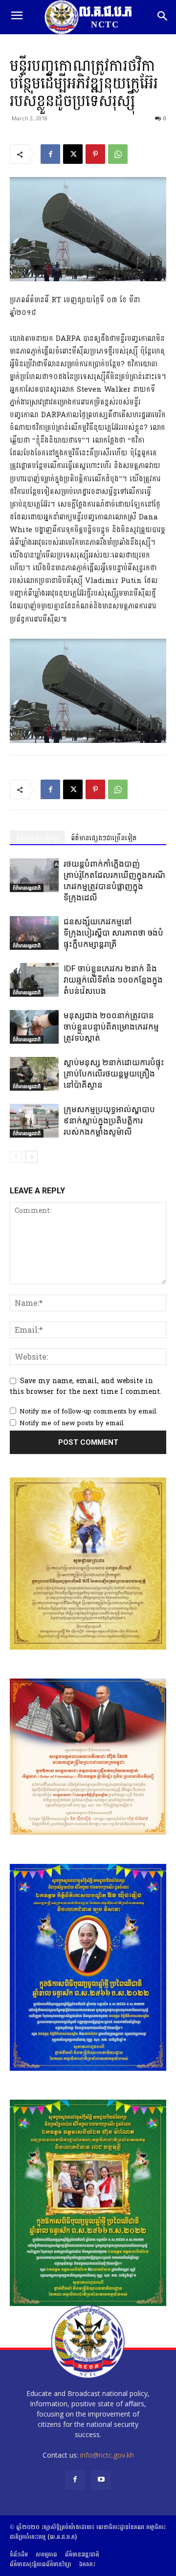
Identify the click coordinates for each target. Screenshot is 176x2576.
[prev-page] (16, 1157)
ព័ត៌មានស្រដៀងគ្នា (37, 838)
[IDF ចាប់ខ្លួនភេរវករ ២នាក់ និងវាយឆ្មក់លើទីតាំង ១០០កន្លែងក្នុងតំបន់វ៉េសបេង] (34, 980)
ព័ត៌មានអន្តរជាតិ (27, 888)
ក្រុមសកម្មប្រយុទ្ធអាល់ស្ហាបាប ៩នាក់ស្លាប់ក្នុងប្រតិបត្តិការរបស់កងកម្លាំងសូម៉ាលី (109, 1120)
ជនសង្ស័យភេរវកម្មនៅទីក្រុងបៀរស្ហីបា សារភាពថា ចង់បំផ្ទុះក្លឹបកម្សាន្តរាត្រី (113, 933)
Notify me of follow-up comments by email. (88, 1411)
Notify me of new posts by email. (72, 1423)
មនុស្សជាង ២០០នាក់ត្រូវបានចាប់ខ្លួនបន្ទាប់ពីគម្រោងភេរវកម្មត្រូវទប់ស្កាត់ (111, 1027)
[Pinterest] (95, 154)
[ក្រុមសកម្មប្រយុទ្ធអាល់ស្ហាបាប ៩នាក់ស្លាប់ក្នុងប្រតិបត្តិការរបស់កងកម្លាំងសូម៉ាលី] (34, 1121)
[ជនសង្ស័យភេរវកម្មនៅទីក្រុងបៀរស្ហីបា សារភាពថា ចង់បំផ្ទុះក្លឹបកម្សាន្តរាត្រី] (34, 933)
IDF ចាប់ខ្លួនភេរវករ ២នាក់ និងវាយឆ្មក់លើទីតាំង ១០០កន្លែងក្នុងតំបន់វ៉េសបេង (113, 980)
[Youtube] (101, 2480)
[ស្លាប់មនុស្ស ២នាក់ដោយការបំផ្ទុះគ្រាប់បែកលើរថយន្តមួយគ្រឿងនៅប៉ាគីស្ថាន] (34, 1074)
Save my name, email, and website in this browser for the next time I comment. (86, 1386)
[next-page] (32, 1157)
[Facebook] (50, 154)
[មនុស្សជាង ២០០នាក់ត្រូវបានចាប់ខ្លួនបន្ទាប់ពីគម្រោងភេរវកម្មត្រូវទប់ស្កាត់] (34, 1027)
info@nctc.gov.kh (107, 2455)
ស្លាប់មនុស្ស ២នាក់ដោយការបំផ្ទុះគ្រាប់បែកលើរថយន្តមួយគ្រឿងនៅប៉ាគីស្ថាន (114, 1074)
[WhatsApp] (118, 154)
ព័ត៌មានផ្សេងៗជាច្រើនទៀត (104, 838)
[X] (73, 154)
